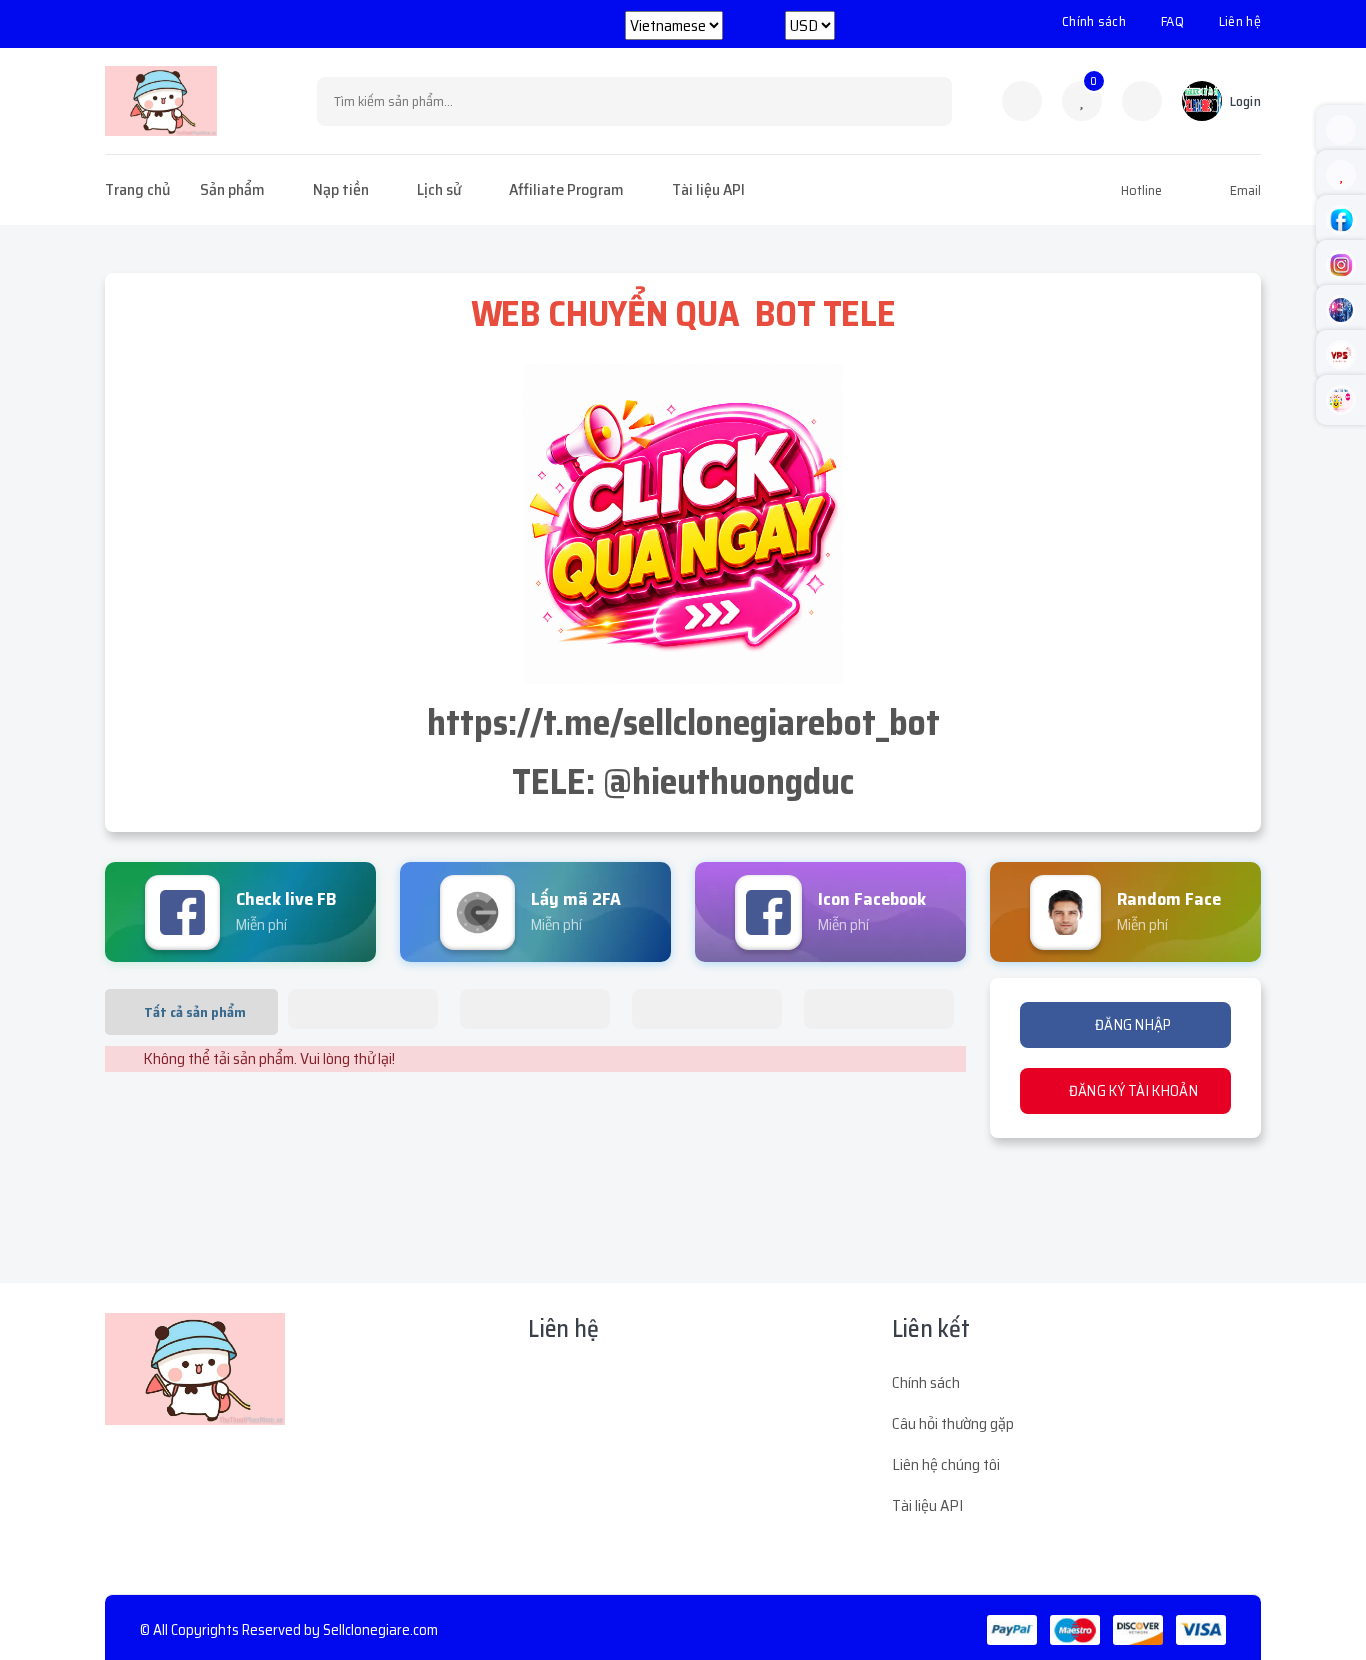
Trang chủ (137, 189)
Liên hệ (1240, 21)
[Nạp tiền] (1142, 101)
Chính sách (1094, 21)
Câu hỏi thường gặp (953, 1423)
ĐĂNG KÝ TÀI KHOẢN (1131, 1091)
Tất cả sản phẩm (195, 1012)
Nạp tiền (341, 189)
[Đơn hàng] (1022, 101)
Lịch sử (439, 189)
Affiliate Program (566, 189)
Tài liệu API (708, 189)
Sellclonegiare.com (380, 1630)
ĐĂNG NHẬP (1132, 1025)
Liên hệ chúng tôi (946, 1464)
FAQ (1172, 21)
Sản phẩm (232, 189)
